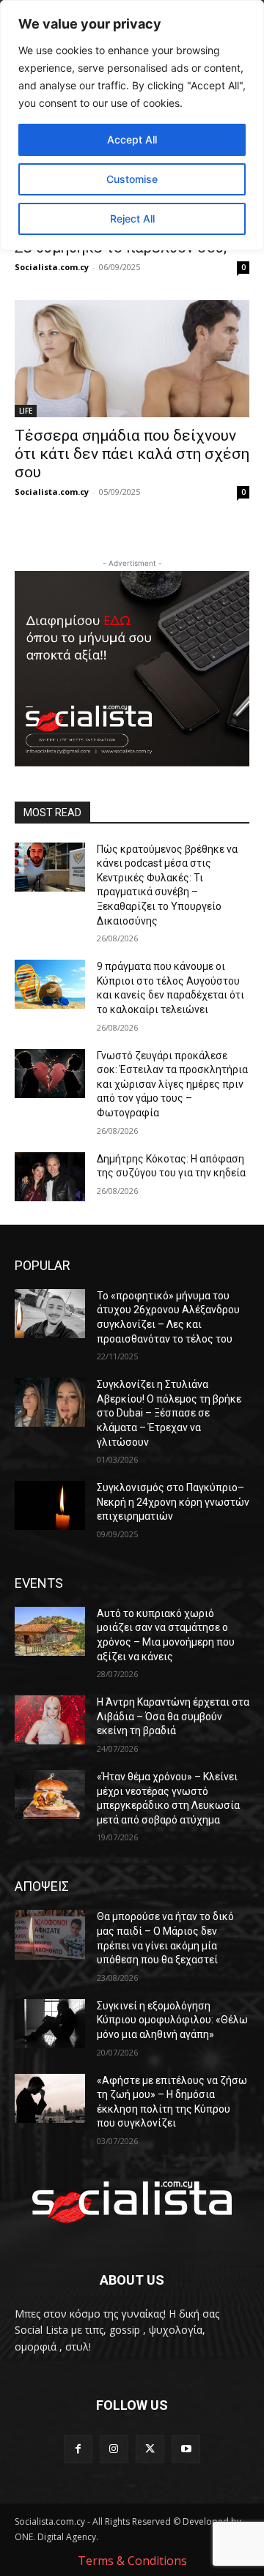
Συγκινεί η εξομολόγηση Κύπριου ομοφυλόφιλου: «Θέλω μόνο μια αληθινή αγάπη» (172, 2020)
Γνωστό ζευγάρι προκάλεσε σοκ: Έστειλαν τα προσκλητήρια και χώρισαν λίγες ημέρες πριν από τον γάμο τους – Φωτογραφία (172, 1084)
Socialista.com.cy (52, 267)
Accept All (132, 139)
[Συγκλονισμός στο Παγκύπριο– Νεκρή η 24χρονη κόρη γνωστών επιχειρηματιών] (50, 1505)
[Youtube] (186, 2449)
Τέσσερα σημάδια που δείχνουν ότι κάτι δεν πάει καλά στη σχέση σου (132, 454)
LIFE (26, 411)
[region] (132, 125)
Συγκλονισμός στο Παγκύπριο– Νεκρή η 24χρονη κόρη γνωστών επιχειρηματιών (173, 1502)
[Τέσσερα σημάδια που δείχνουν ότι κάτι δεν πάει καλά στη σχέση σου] (132, 359)
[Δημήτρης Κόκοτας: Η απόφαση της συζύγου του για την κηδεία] (50, 1177)
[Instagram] (114, 2449)
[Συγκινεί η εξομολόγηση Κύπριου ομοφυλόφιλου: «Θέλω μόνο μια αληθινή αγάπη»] (50, 2024)
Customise (132, 179)
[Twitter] (150, 2449)
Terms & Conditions (132, 2561)
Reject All (132, 219)
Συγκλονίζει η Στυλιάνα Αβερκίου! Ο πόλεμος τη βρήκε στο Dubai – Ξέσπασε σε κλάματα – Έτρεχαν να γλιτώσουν (169, 1413)
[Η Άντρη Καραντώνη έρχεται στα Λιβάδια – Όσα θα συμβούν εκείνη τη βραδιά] (50, 1720)
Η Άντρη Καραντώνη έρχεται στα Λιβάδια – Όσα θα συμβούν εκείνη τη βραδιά (173, 1716)
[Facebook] (78, 2449)
